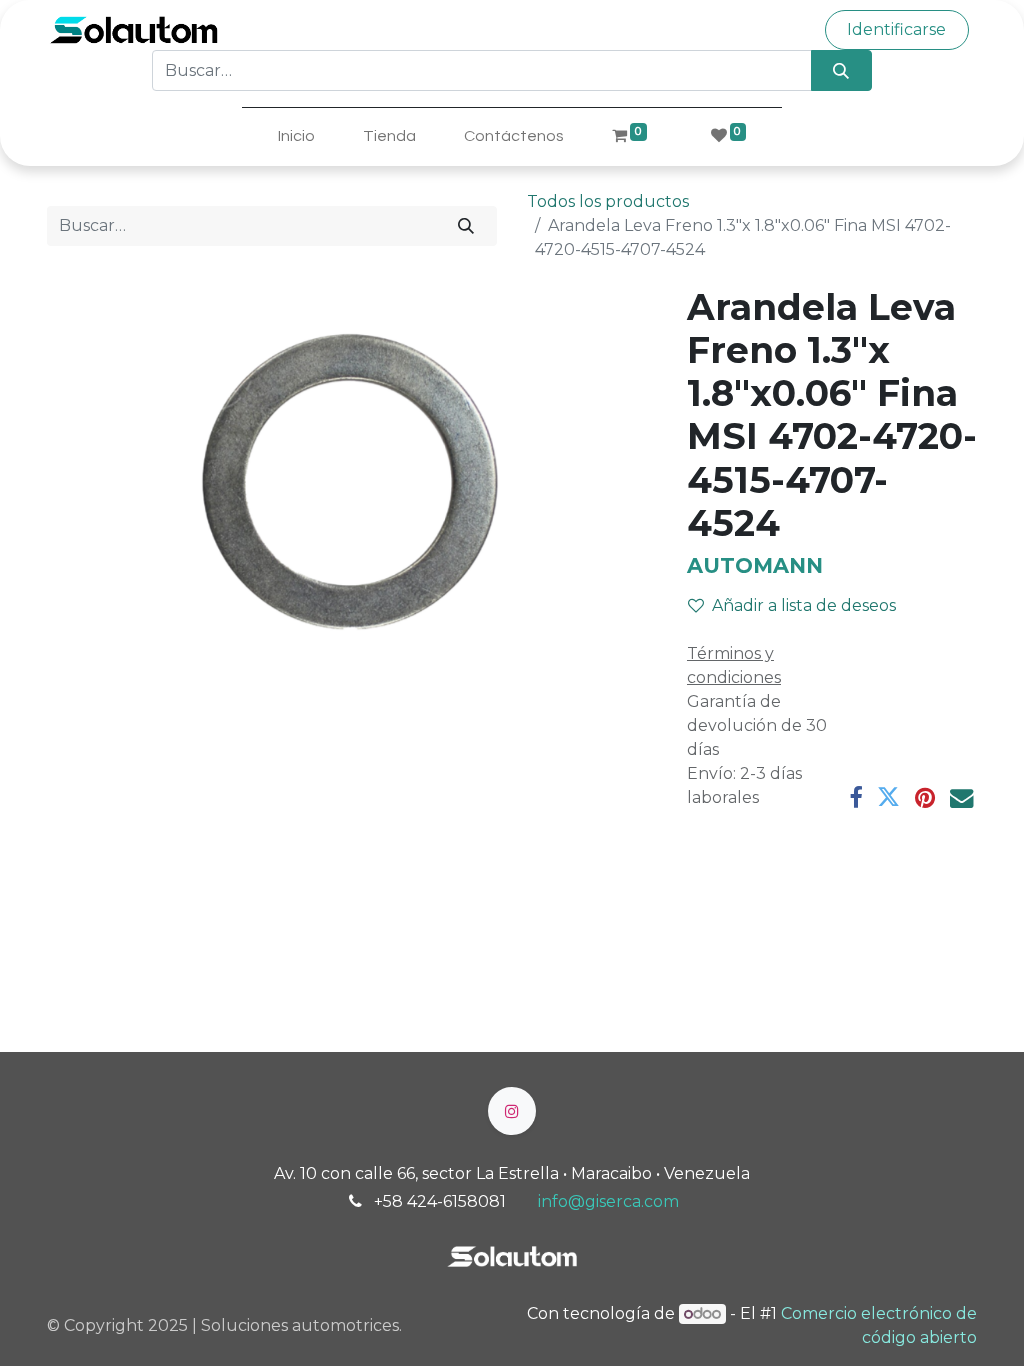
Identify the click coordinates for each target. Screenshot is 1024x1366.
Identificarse (896, 29)
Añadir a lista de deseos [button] (804, 605)
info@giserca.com (608, 1201)
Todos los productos (608, 201)
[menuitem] (296, 136)
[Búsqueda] (841, 70)
